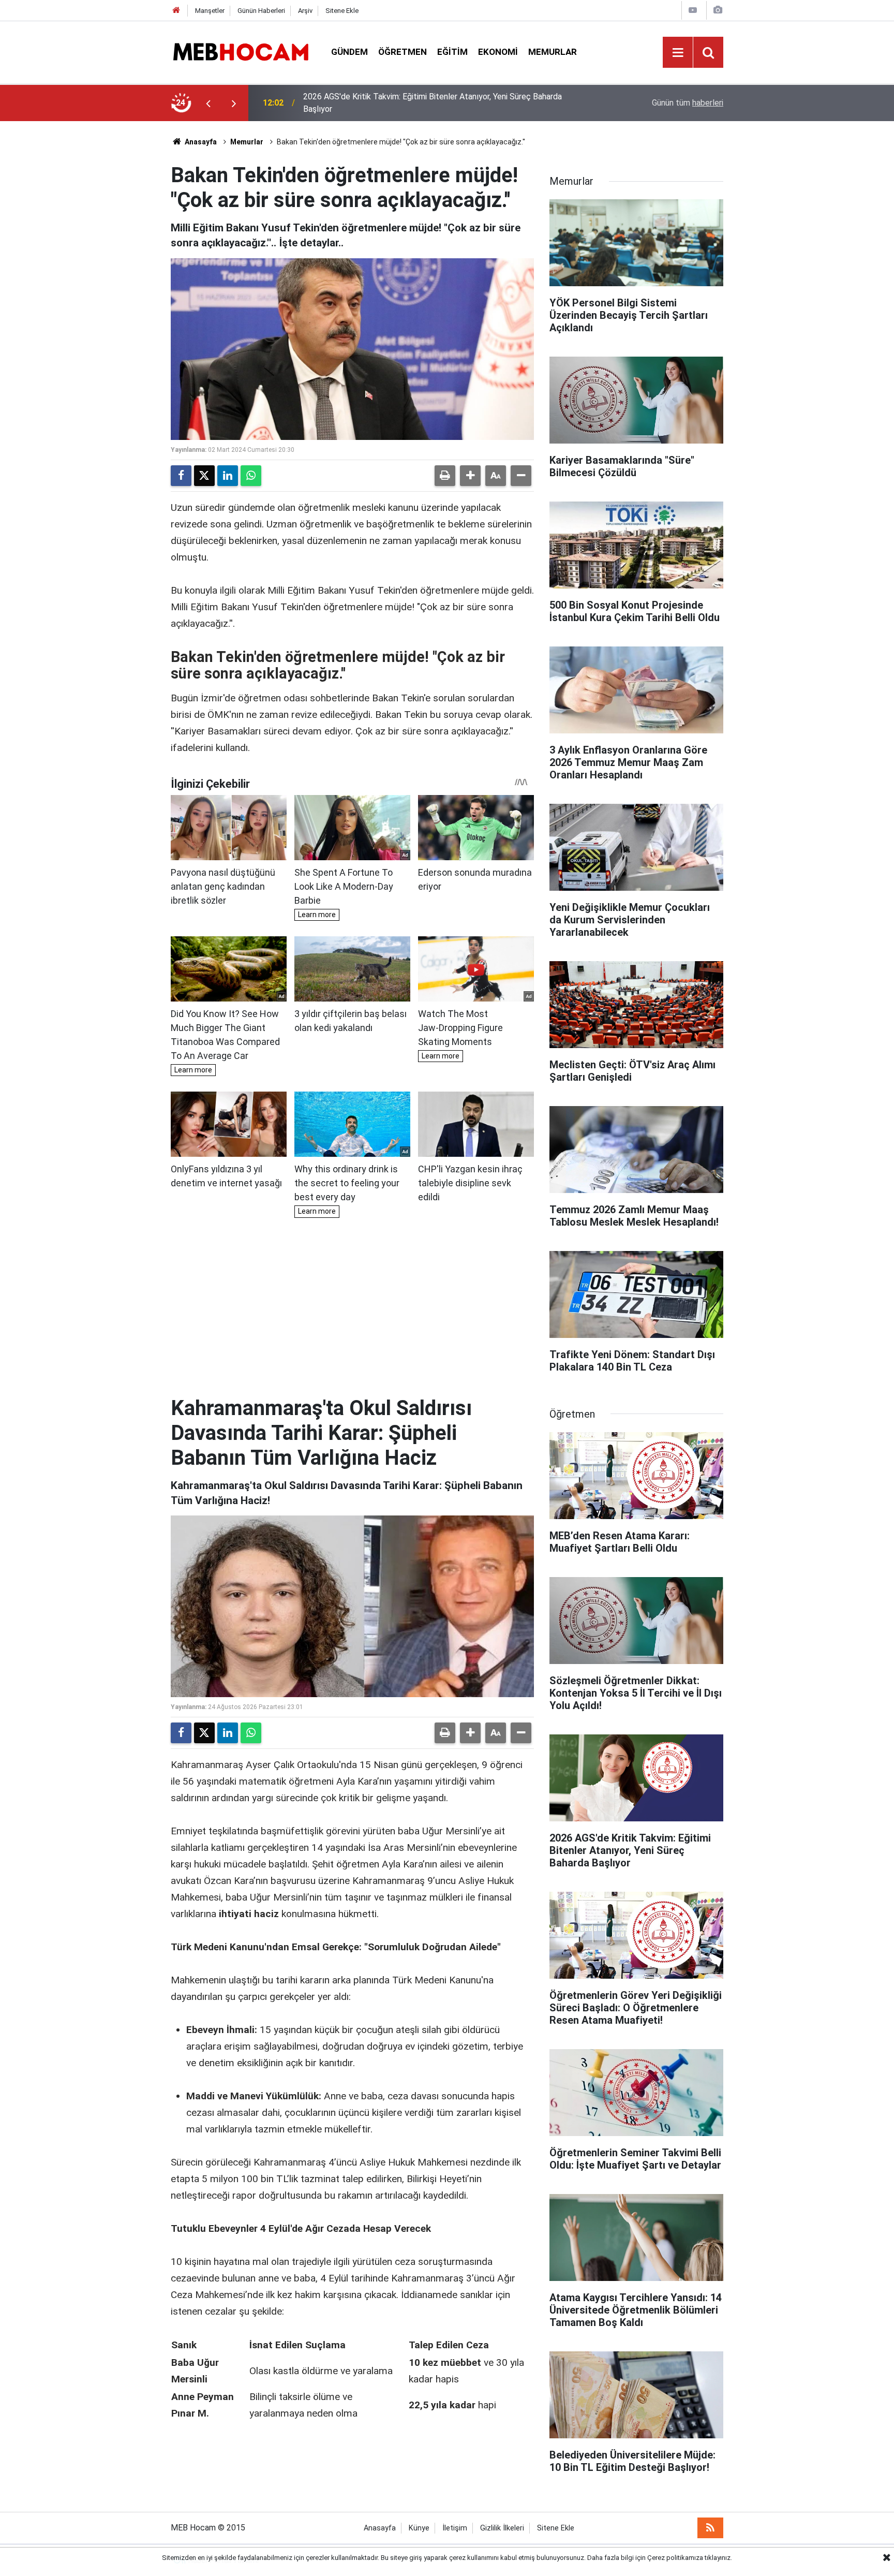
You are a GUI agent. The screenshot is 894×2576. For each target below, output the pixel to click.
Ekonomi (498, 52)
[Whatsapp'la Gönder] (251, 476)
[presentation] (208, 103)
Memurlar (553, 52)
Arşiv (305, 11)
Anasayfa (200, 142)
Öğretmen (403, 52)
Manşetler (210, 11)
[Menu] (678, 53)
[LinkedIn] (228, 476)
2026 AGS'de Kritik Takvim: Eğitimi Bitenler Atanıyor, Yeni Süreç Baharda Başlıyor (433, 103)
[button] (470, 476)
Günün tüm (688, 103)
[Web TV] (693, 10)
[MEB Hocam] (241, 51)
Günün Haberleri (261, 11)
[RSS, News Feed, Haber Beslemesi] (710, 2528)
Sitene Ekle (342, 11)
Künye (419, 2528)
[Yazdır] (445, 476)
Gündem (349, 52)
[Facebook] (181, 476)
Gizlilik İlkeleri (502, 2528)
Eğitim (452, 52)
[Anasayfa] (176, 11)
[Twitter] (204, 476)
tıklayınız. (718, 2558)
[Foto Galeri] (718, 10)
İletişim (455, 2528)
